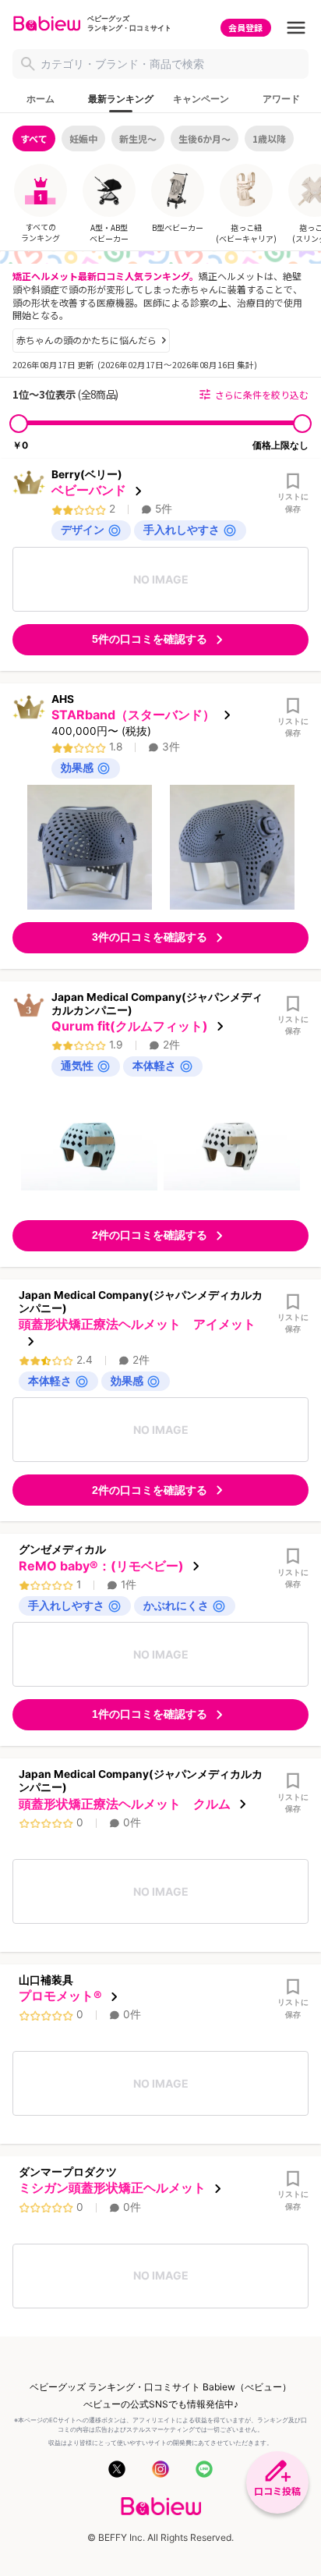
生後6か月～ (205, 138)
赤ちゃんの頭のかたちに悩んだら (86, 340)
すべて (34, 138)
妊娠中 (83, 138)
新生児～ (138, 138)
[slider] (19, 424)
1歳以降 (269, 138)
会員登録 (245, 27)
